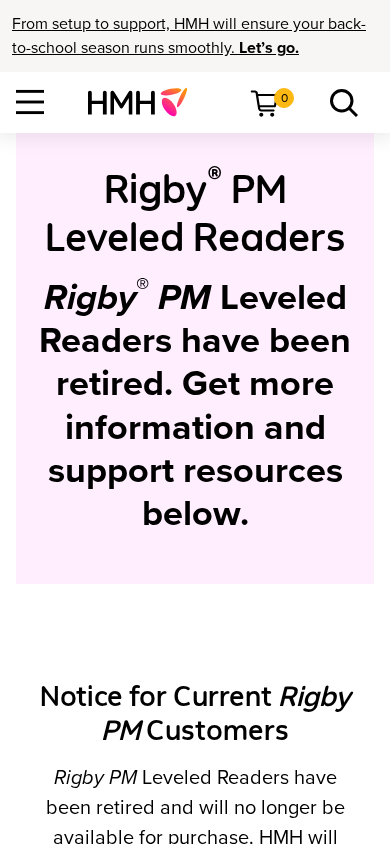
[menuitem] (145, 102)
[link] (145, 102)
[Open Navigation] (30, 102)
